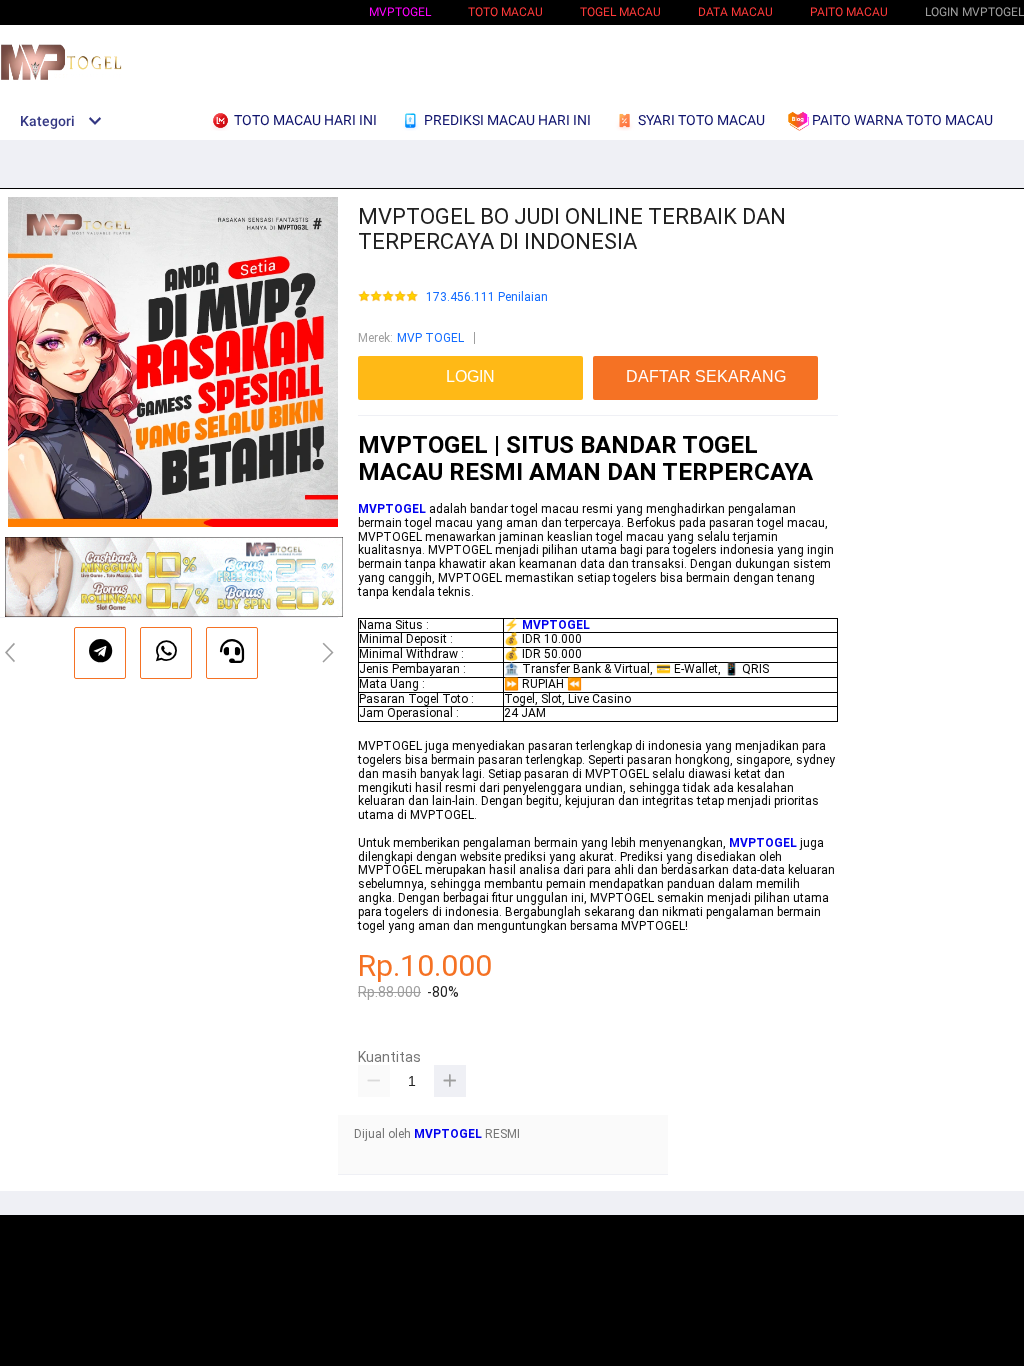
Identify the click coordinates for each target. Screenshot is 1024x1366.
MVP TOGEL (430, 338)
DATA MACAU (735, 12)
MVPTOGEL (400, 12)
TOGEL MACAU (620, 12)
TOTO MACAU (505, 12)
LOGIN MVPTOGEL (974, 12)
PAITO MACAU (849, 12)
